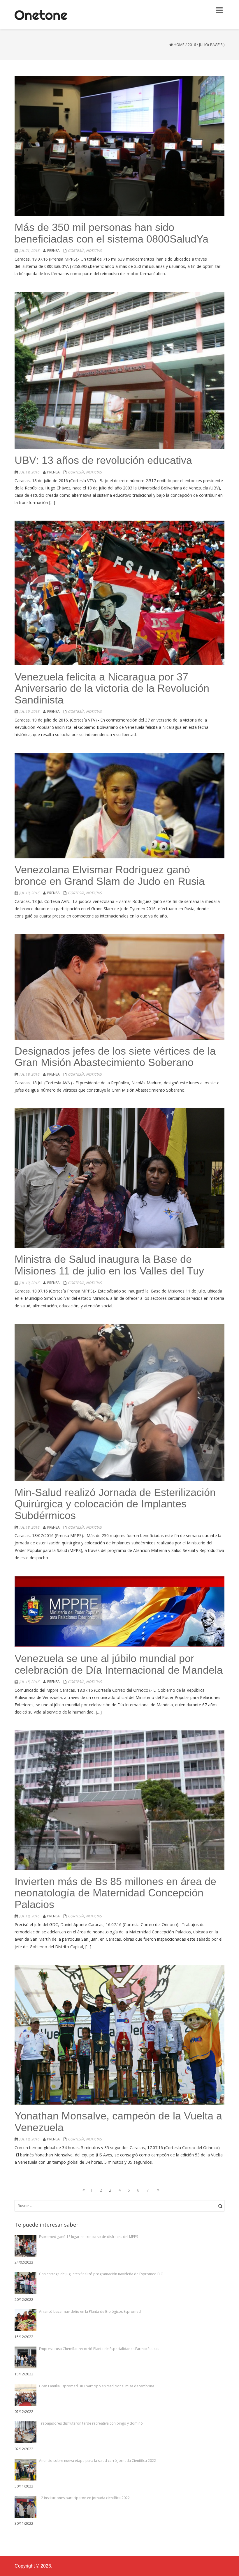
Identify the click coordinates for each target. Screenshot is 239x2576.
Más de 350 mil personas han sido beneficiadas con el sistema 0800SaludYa (111, 233)
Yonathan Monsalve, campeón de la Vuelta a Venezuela (118, 2122)
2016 (192, 45)
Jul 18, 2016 (29, 1527)
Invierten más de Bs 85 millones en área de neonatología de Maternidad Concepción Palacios (115, 1893)
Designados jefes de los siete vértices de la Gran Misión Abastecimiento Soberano (115, 1057)
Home (179, 45)
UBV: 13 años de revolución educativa (103, 460)
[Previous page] (82, 2190)
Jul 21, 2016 (29, 251)
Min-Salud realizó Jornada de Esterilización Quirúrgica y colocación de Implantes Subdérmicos (115, 1504)
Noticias (94, 251)
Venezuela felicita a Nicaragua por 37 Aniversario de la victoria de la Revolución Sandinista (112, 688)
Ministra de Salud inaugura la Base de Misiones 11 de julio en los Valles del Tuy (109, 1265)
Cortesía (76, 251)
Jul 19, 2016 (29, 472)
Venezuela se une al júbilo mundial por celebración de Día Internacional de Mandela (119, 1664)
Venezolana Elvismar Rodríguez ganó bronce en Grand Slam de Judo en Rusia (110, 875)
